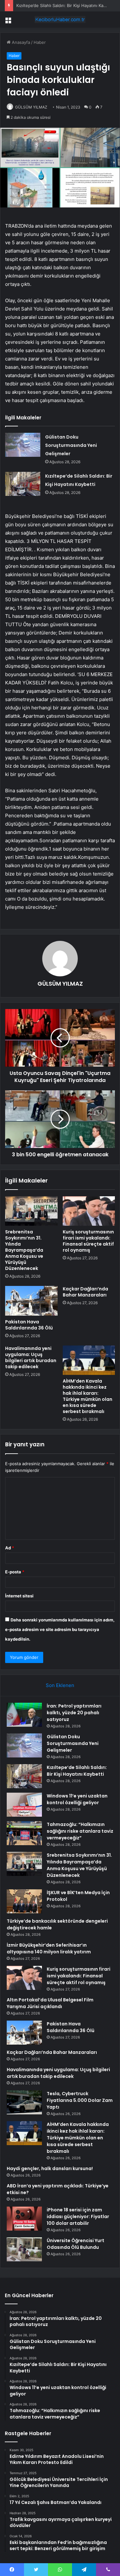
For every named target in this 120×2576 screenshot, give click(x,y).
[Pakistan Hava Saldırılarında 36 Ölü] (31, 1301)
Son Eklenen (60, 1685)
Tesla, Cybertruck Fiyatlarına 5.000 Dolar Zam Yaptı (80, 2100)
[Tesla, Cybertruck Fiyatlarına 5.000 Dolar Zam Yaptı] (24, 2102)
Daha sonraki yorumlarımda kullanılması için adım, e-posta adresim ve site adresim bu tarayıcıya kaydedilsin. (60, 1629)
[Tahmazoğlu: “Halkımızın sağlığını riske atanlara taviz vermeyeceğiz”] (24, 1833)
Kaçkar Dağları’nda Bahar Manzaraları (85, 1292)
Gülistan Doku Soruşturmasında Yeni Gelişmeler (71, 445)
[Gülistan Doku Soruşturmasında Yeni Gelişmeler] (23, 445)
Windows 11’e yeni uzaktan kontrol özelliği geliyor (77, 1799)
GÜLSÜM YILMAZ (31, 107)
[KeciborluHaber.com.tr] (60, 20)
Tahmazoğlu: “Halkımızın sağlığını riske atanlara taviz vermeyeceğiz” (80, 1831)
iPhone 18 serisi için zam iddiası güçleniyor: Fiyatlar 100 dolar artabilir (78, 2217)
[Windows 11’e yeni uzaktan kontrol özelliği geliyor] (24, 1805)
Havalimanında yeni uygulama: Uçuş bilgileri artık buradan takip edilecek (31, 1357)
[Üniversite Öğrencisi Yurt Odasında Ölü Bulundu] (24, 2249)
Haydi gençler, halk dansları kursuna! (50, 2168)
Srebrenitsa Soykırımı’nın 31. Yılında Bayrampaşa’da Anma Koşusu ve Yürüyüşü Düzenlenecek (24, 1250)
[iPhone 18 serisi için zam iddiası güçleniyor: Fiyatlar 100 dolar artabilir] (24, 2219)
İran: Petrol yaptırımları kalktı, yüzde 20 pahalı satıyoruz (74, 1713)
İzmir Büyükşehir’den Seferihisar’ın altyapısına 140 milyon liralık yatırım (49, 1948)
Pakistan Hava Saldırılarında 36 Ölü (29, 1325)
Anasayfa (20, 42)
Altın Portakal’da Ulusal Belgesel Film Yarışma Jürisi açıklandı (50, 2003)
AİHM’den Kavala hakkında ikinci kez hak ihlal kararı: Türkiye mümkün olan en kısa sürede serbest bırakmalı (88, 1396)
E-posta (15, 1572)
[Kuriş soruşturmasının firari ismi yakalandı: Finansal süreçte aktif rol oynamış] (89, 1211)
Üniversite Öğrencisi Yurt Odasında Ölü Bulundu (76, 2244)
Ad (10, 1548)
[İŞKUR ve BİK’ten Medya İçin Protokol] (24, 1901)
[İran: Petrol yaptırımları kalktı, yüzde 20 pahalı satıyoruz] (24, 1715)
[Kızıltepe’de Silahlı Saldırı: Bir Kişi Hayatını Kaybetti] (23, 484)
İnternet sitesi (19, 1596)
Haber (40, 42)
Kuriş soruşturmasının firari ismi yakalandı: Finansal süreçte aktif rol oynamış (88, 1241)
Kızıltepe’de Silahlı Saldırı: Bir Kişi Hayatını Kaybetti (66, 5)
